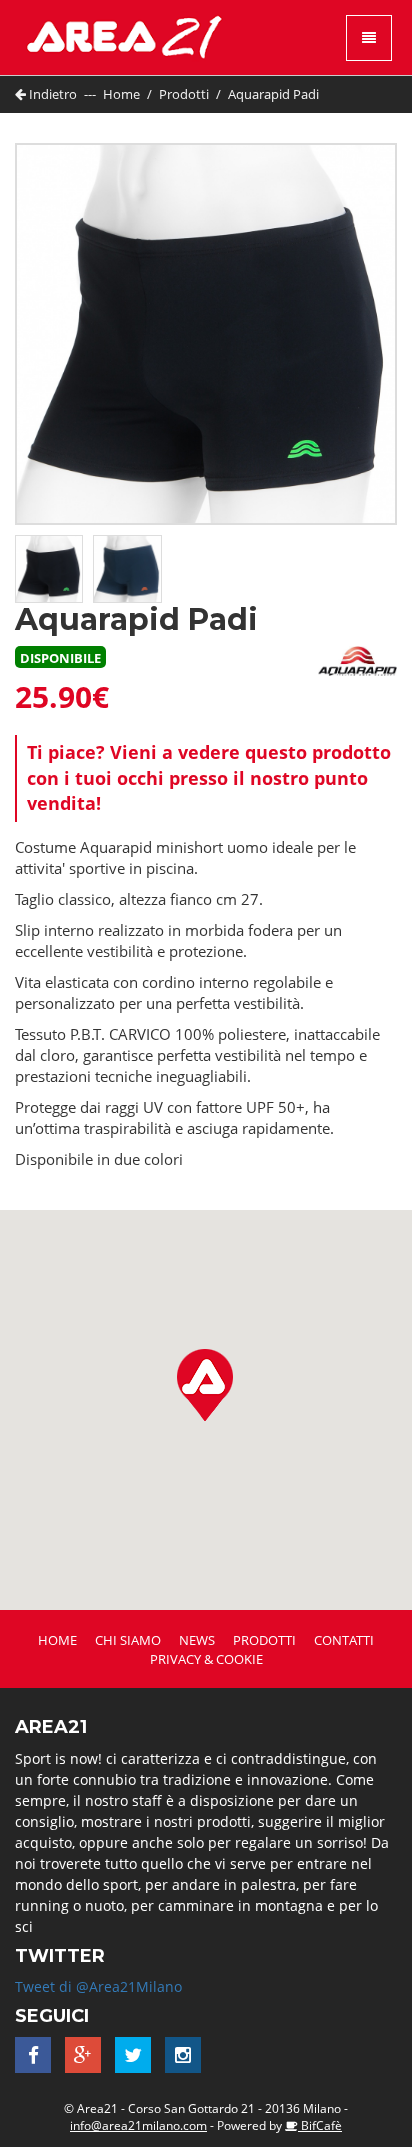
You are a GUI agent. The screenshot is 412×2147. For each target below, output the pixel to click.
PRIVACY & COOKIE (206, 1659)
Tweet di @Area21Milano (98, 1986)
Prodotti (184, 94)
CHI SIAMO (128, 1640)
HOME (57, 1640)
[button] (205, 1385)
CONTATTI (344, 1640)
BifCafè (320, 2125)
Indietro (51, 94)
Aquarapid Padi (273, 94)
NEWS (197, 1640)
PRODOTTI (264, 1640)
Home (121, 94)
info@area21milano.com (138, 2125)
